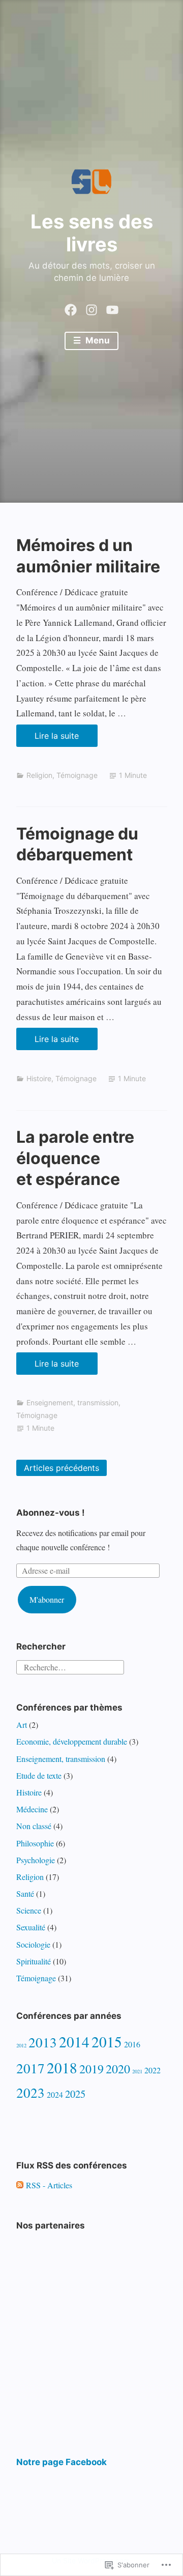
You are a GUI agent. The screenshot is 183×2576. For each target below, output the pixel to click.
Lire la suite (48, 739)
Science (29, 1910)
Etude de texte (39, 1775)
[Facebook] (71, 307)
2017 (30, 2068)
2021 (137, 2071)
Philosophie (35, 1843)
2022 (152, 2070)
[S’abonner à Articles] (20, 2185)
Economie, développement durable (72, 1741)
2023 (30, 2092)
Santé (25, 1893)
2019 (91, 2069)
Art (22, 1725)
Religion (39, 775)
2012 (21, 2045)
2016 (132, 2044)
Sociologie (33, 1944)
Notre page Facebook (62, 2462)
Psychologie (36, 1860)
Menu (97, 340)
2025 (75, 2094)
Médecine (32, 1809)
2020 (118, 2069)
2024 (55, 2094)
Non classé (34, 1826)
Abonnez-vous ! (51, 1513)
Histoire (39, 1078)
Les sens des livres (92, 233)
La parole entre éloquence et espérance (75, 1158)
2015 (107, 2042)
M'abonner (47, 1599)
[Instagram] (91, 307)
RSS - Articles (49, 2185)
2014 (74, 2042)
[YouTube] (112, 307)
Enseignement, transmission (72, 1402)
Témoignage (77, 775)
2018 (62, 2067)
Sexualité (31, 1927)
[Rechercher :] (70, 1666)
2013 (43, 2042)
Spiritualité (34, 1961)
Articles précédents (62, 1468)
